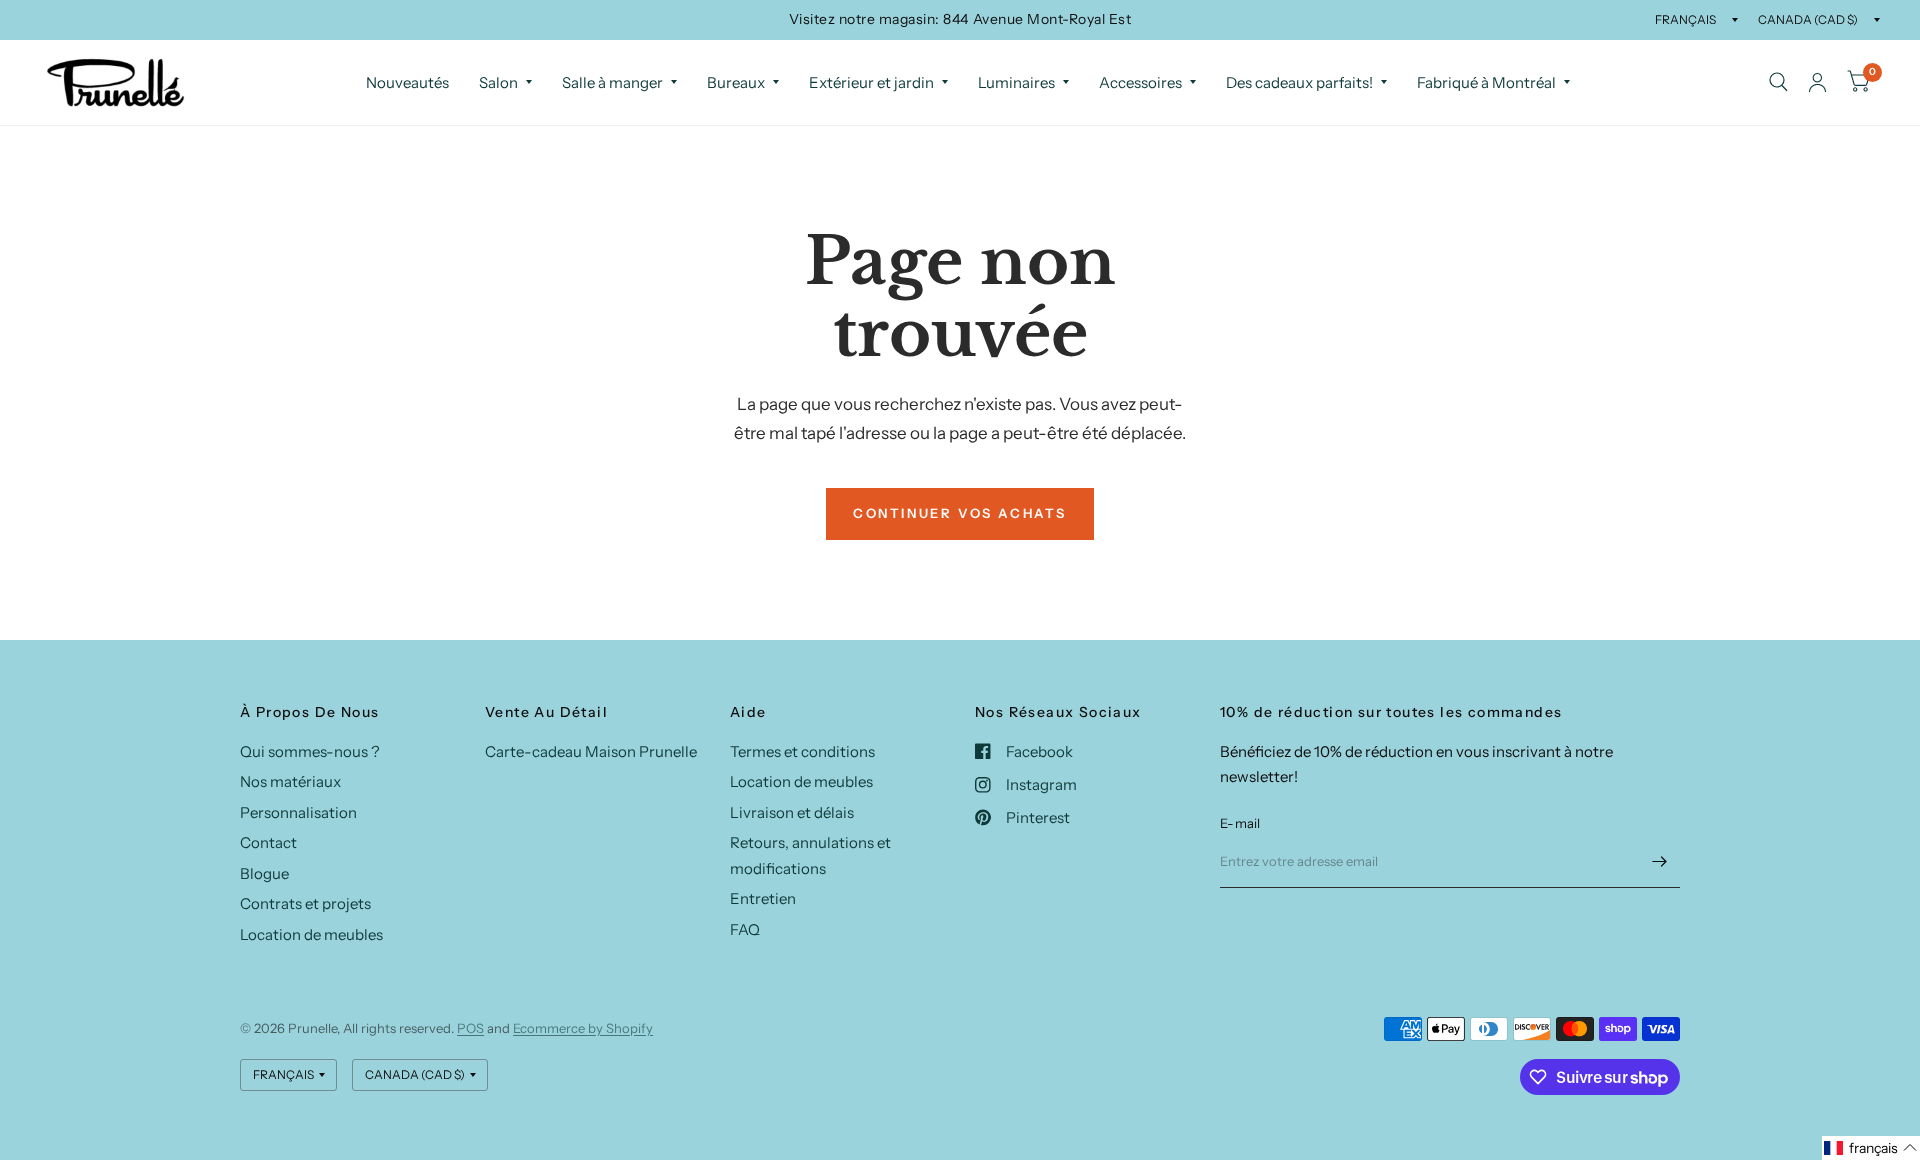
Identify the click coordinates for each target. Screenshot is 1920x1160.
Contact (268, 842)
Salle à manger (612, 82)
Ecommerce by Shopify (583, 1028)
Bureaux (736, 82)
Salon (498, 82)
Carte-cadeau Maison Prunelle (591, 751)
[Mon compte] (1817, 82)
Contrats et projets (305, 903)
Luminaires (1016, 82)
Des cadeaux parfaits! (1299, 82)
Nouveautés (407, 82)
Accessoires (1140, 82)
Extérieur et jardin (871, 82)
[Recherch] (1778, 82)
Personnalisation (298, 812)
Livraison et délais (792, 812)
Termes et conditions (802, 751)
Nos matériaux (290, 781)
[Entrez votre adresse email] (1660, 862)
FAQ (745, 929)
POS (470, 1028)
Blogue (264, 873)
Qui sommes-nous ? (310, 751)
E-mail (1240, 823)
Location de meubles (311, 934)
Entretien (763, 898)
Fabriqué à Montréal (1486, 82)
